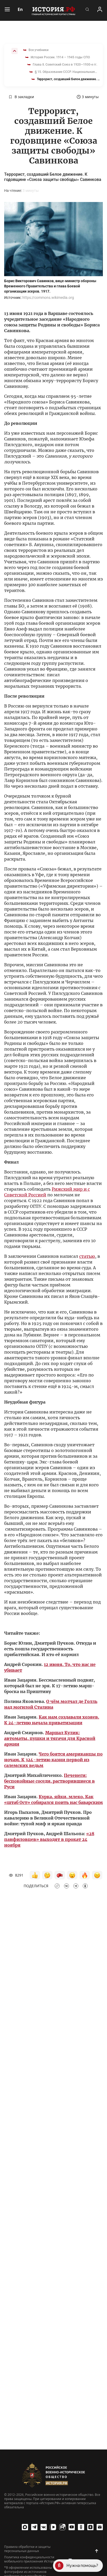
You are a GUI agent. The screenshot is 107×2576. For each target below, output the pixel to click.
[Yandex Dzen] (90, 2527)
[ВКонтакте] (44, 2527)
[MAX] (25, 2527)
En (20, 9)
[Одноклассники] (81, 2527)
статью (87, 1256)
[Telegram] (34, 2527)
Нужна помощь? (82, 2565)
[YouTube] (72, 2527)
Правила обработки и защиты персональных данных (27, 2549)
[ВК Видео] (53, 2527)
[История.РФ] (53, 10)
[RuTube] (62, 2527)
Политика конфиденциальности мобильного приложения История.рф (33, 2559)
